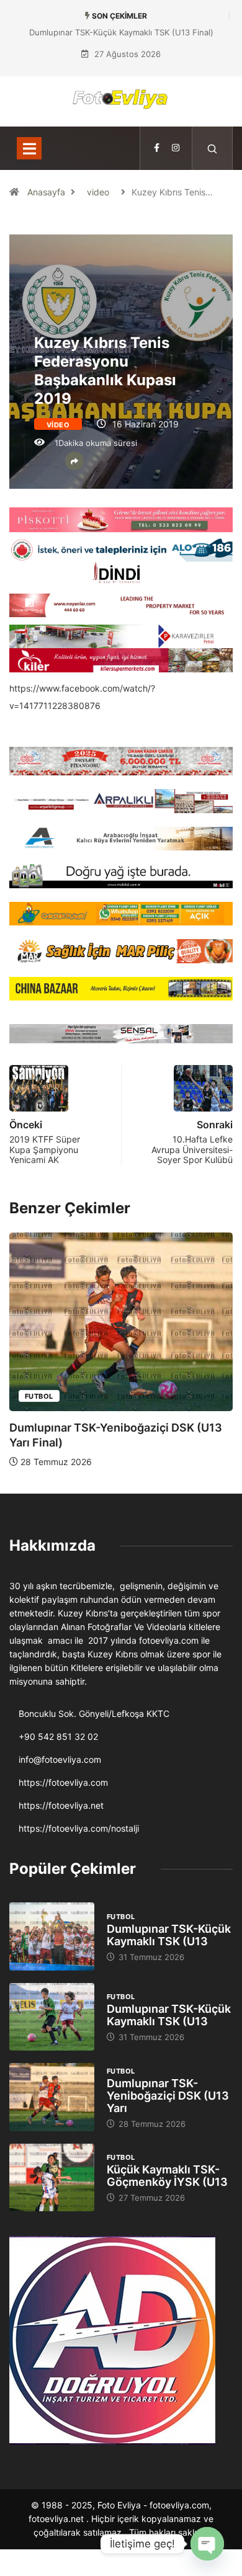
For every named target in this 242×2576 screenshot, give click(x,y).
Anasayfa (46, 192)
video (98, 192)
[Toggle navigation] (29, 148)
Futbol (39, 1396)
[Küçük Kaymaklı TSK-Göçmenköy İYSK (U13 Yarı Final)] (52, 2177)
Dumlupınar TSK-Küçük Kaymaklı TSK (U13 (169, 1935)
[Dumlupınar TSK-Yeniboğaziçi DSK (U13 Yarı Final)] (52, 2097)
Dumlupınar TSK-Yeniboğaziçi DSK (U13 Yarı (168, 2096)
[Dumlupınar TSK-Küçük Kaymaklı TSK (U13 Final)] (52, 1936)
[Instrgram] (176, 148)
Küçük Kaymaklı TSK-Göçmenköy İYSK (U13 (167, 2176)
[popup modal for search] (213, 148)
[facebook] (157, 148)
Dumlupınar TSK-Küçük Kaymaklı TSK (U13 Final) (121, 32)
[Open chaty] (207, 2544)
